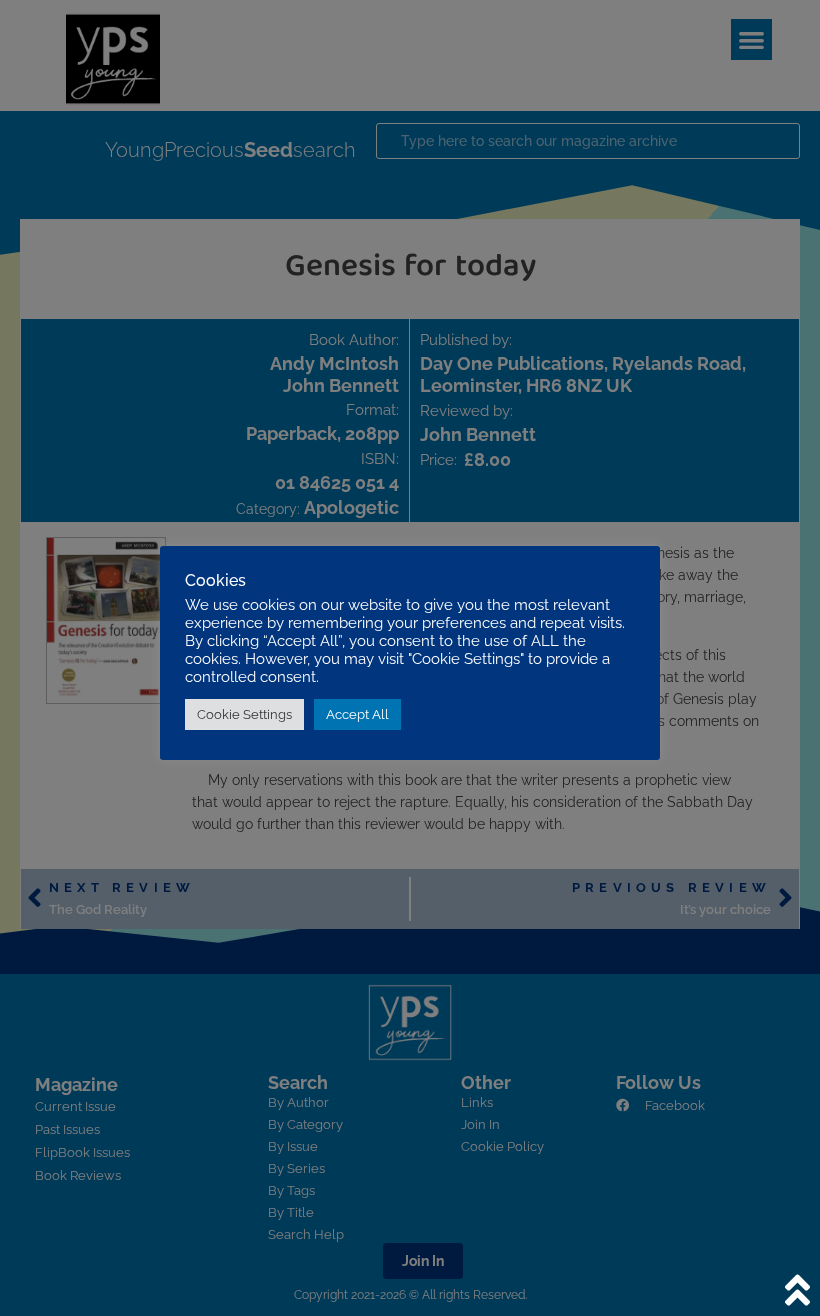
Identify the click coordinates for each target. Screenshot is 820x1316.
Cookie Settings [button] (244, 714)
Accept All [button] (357, 714)
